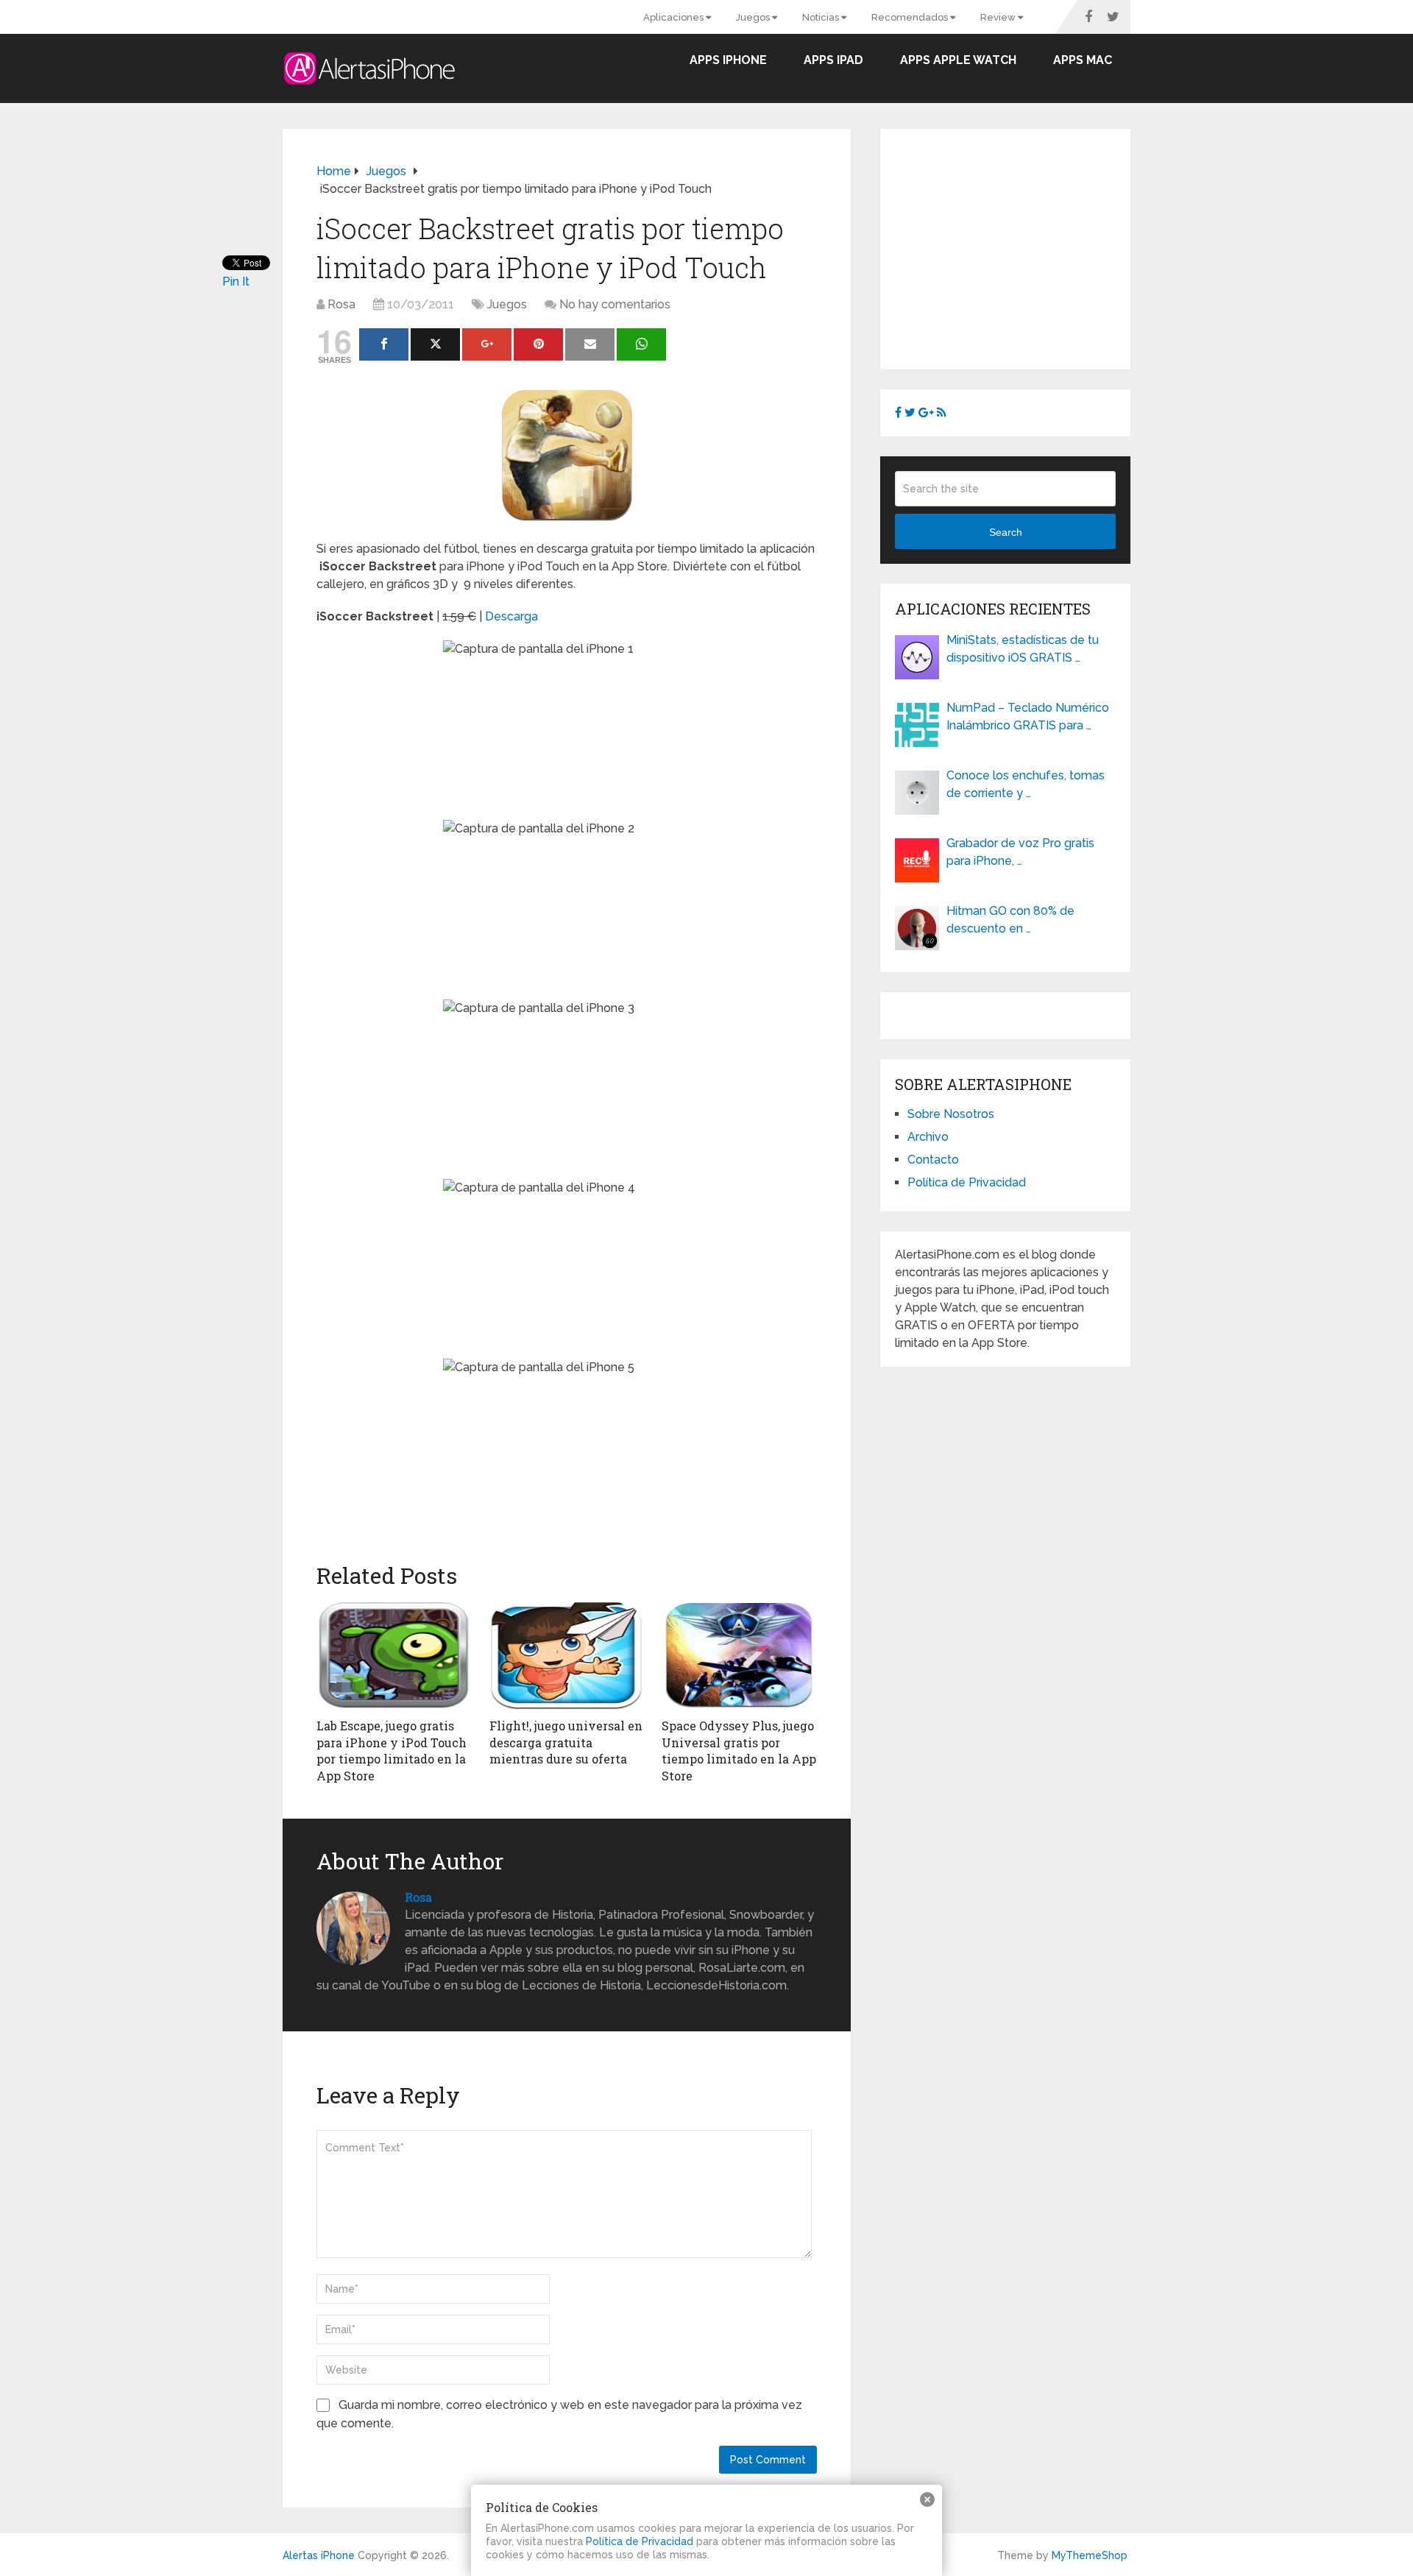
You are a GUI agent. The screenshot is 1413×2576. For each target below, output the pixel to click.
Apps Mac (1083, 60)
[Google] (487, 344)
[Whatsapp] (641, 344)
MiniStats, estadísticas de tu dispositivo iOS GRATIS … (1023, 649)
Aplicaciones (674, 17)
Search (1006, 532)
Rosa (341, 304)
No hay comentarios (615, 304)
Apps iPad (833, 60)
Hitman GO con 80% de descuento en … (1010, 920)
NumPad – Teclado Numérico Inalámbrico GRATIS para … (1028, 716)
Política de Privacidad (967, 1182)
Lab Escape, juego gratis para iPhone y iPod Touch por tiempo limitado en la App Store (392, 1750)
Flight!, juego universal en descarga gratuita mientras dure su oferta (566, 1742)
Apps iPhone (728, 60)
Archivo (928, 1137)
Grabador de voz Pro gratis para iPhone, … (1020, 852)
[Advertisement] (1019, 247)
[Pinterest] (538, 344)
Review (999, 17)
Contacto (933, 1160)
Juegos (754, 17)
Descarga (511, 616)
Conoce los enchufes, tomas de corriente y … (1026, 784)
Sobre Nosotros (951, 1114)
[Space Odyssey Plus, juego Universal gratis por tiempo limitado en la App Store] (739, 1655)
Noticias (822, 17)
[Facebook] (384, 344)
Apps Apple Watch (958, 60)
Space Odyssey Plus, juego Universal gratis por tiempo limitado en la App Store (739, 1750)
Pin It (236, 282)
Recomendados (911, 17)
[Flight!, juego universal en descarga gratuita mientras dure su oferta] (567, 1655)
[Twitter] (435, 344)
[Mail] (590, 344)
